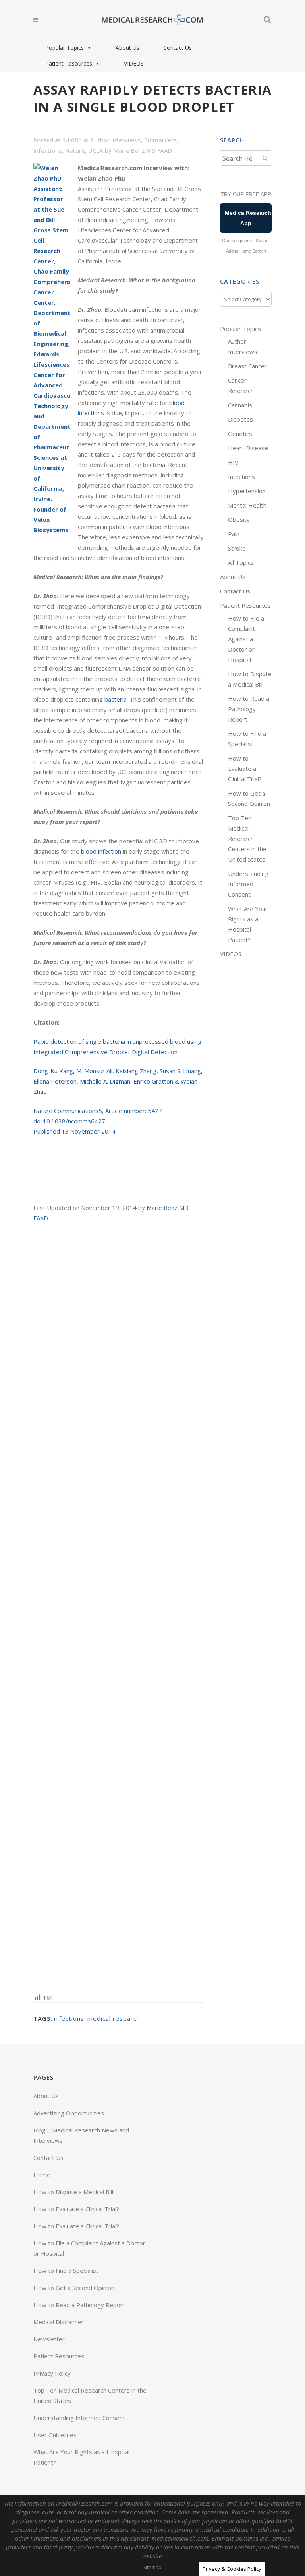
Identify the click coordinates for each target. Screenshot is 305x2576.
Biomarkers (160, 140)
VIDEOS (134, 63)
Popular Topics (65, 48)
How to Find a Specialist (66, 2271)
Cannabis (240, 405)
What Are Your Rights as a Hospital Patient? (81, 2457)
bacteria (116, 699)
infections (69, 2018)
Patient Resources (69, 63)
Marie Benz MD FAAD (143, 150)
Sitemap (152, 2567)
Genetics (240, 434)
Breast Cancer (247, 366)
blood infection (101, 851)
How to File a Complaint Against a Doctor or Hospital (246, 639)
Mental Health (247, 505)
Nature (75, 150)
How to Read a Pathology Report (249, 709)
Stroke (237, 548)
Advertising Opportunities (69, 2113)
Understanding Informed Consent (248, 884)
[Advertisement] (119, 1607)
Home (42, 2175)
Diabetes (240, 419)
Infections (48, 150)
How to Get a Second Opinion (74, 2288)
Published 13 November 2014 (74, 1131)
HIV (233, 462)
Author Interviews (116, 140)
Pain (234, 534)
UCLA (96, 150)
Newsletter (49, 2339)
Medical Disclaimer (59, 2322)
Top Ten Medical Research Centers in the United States (247, 839)
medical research (114, 2018)
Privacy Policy (52, 2373)
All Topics (241, 562)
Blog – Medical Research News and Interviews (81, 2135)
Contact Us (178, 48)
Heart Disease (248, 448)
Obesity (239, 519)
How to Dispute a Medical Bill (73, 2192)
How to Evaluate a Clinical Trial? (245, 769)
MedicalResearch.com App (248, 218)
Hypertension (247, 491)
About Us (127, 48)
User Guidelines (55, 2435)
